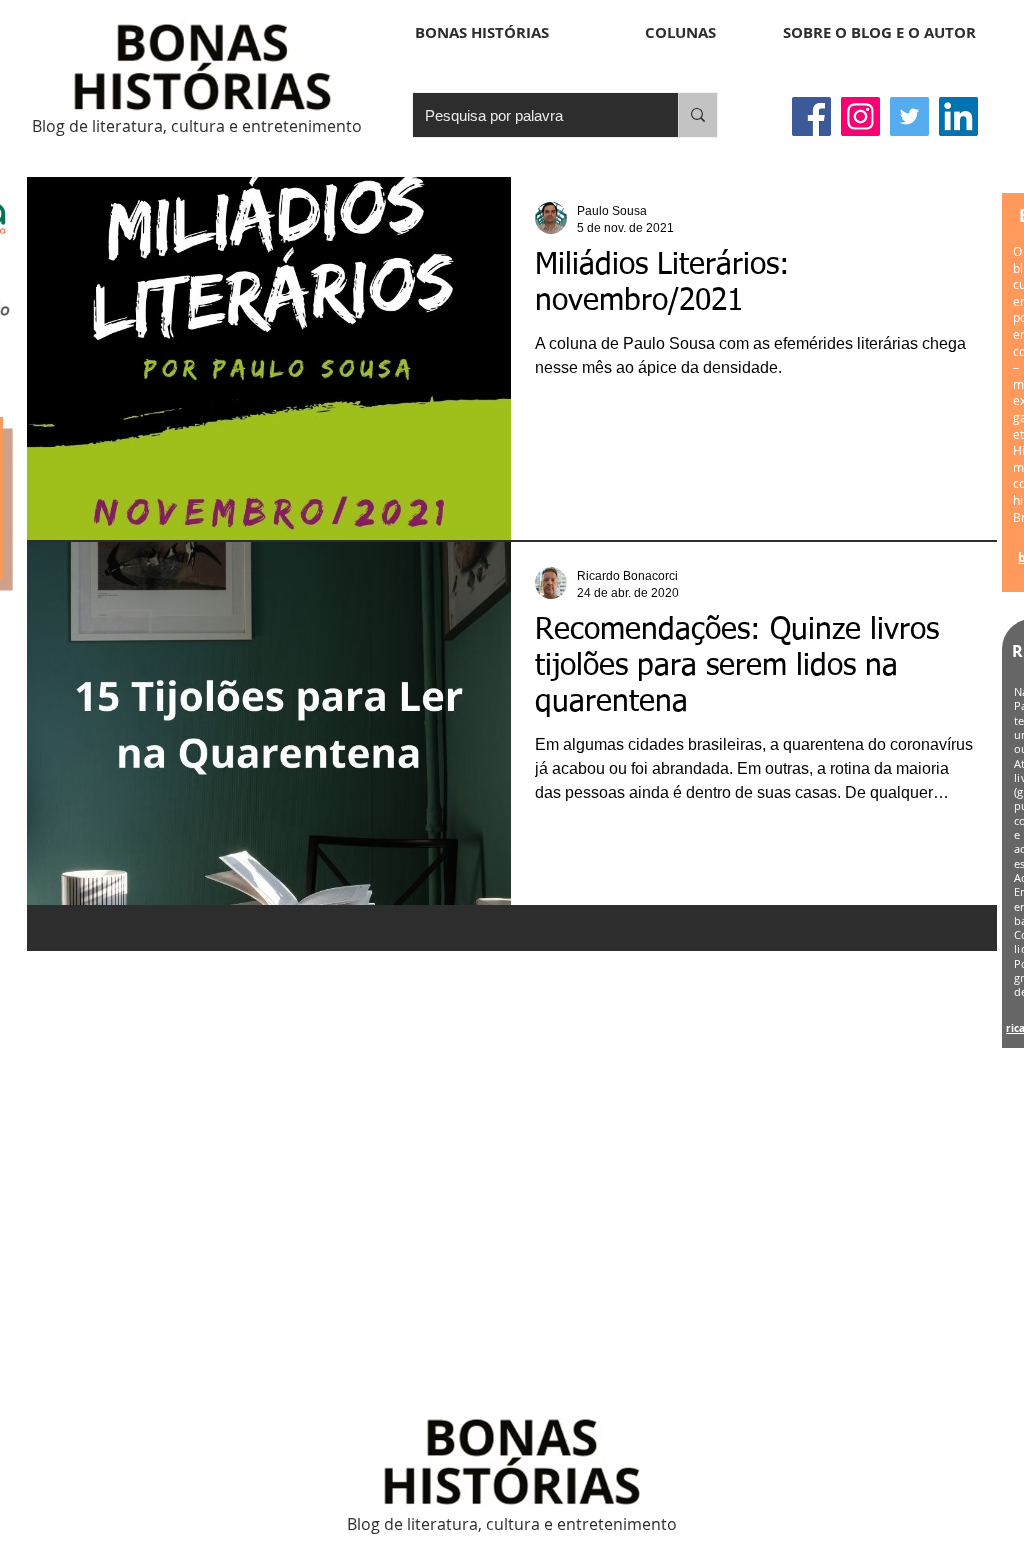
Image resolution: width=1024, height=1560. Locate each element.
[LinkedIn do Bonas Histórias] (958, 116)
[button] (680, 33)
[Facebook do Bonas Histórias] (811, 116)
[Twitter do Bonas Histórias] (909, 116)
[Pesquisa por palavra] (697, 115)
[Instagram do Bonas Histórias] (860, 116)
